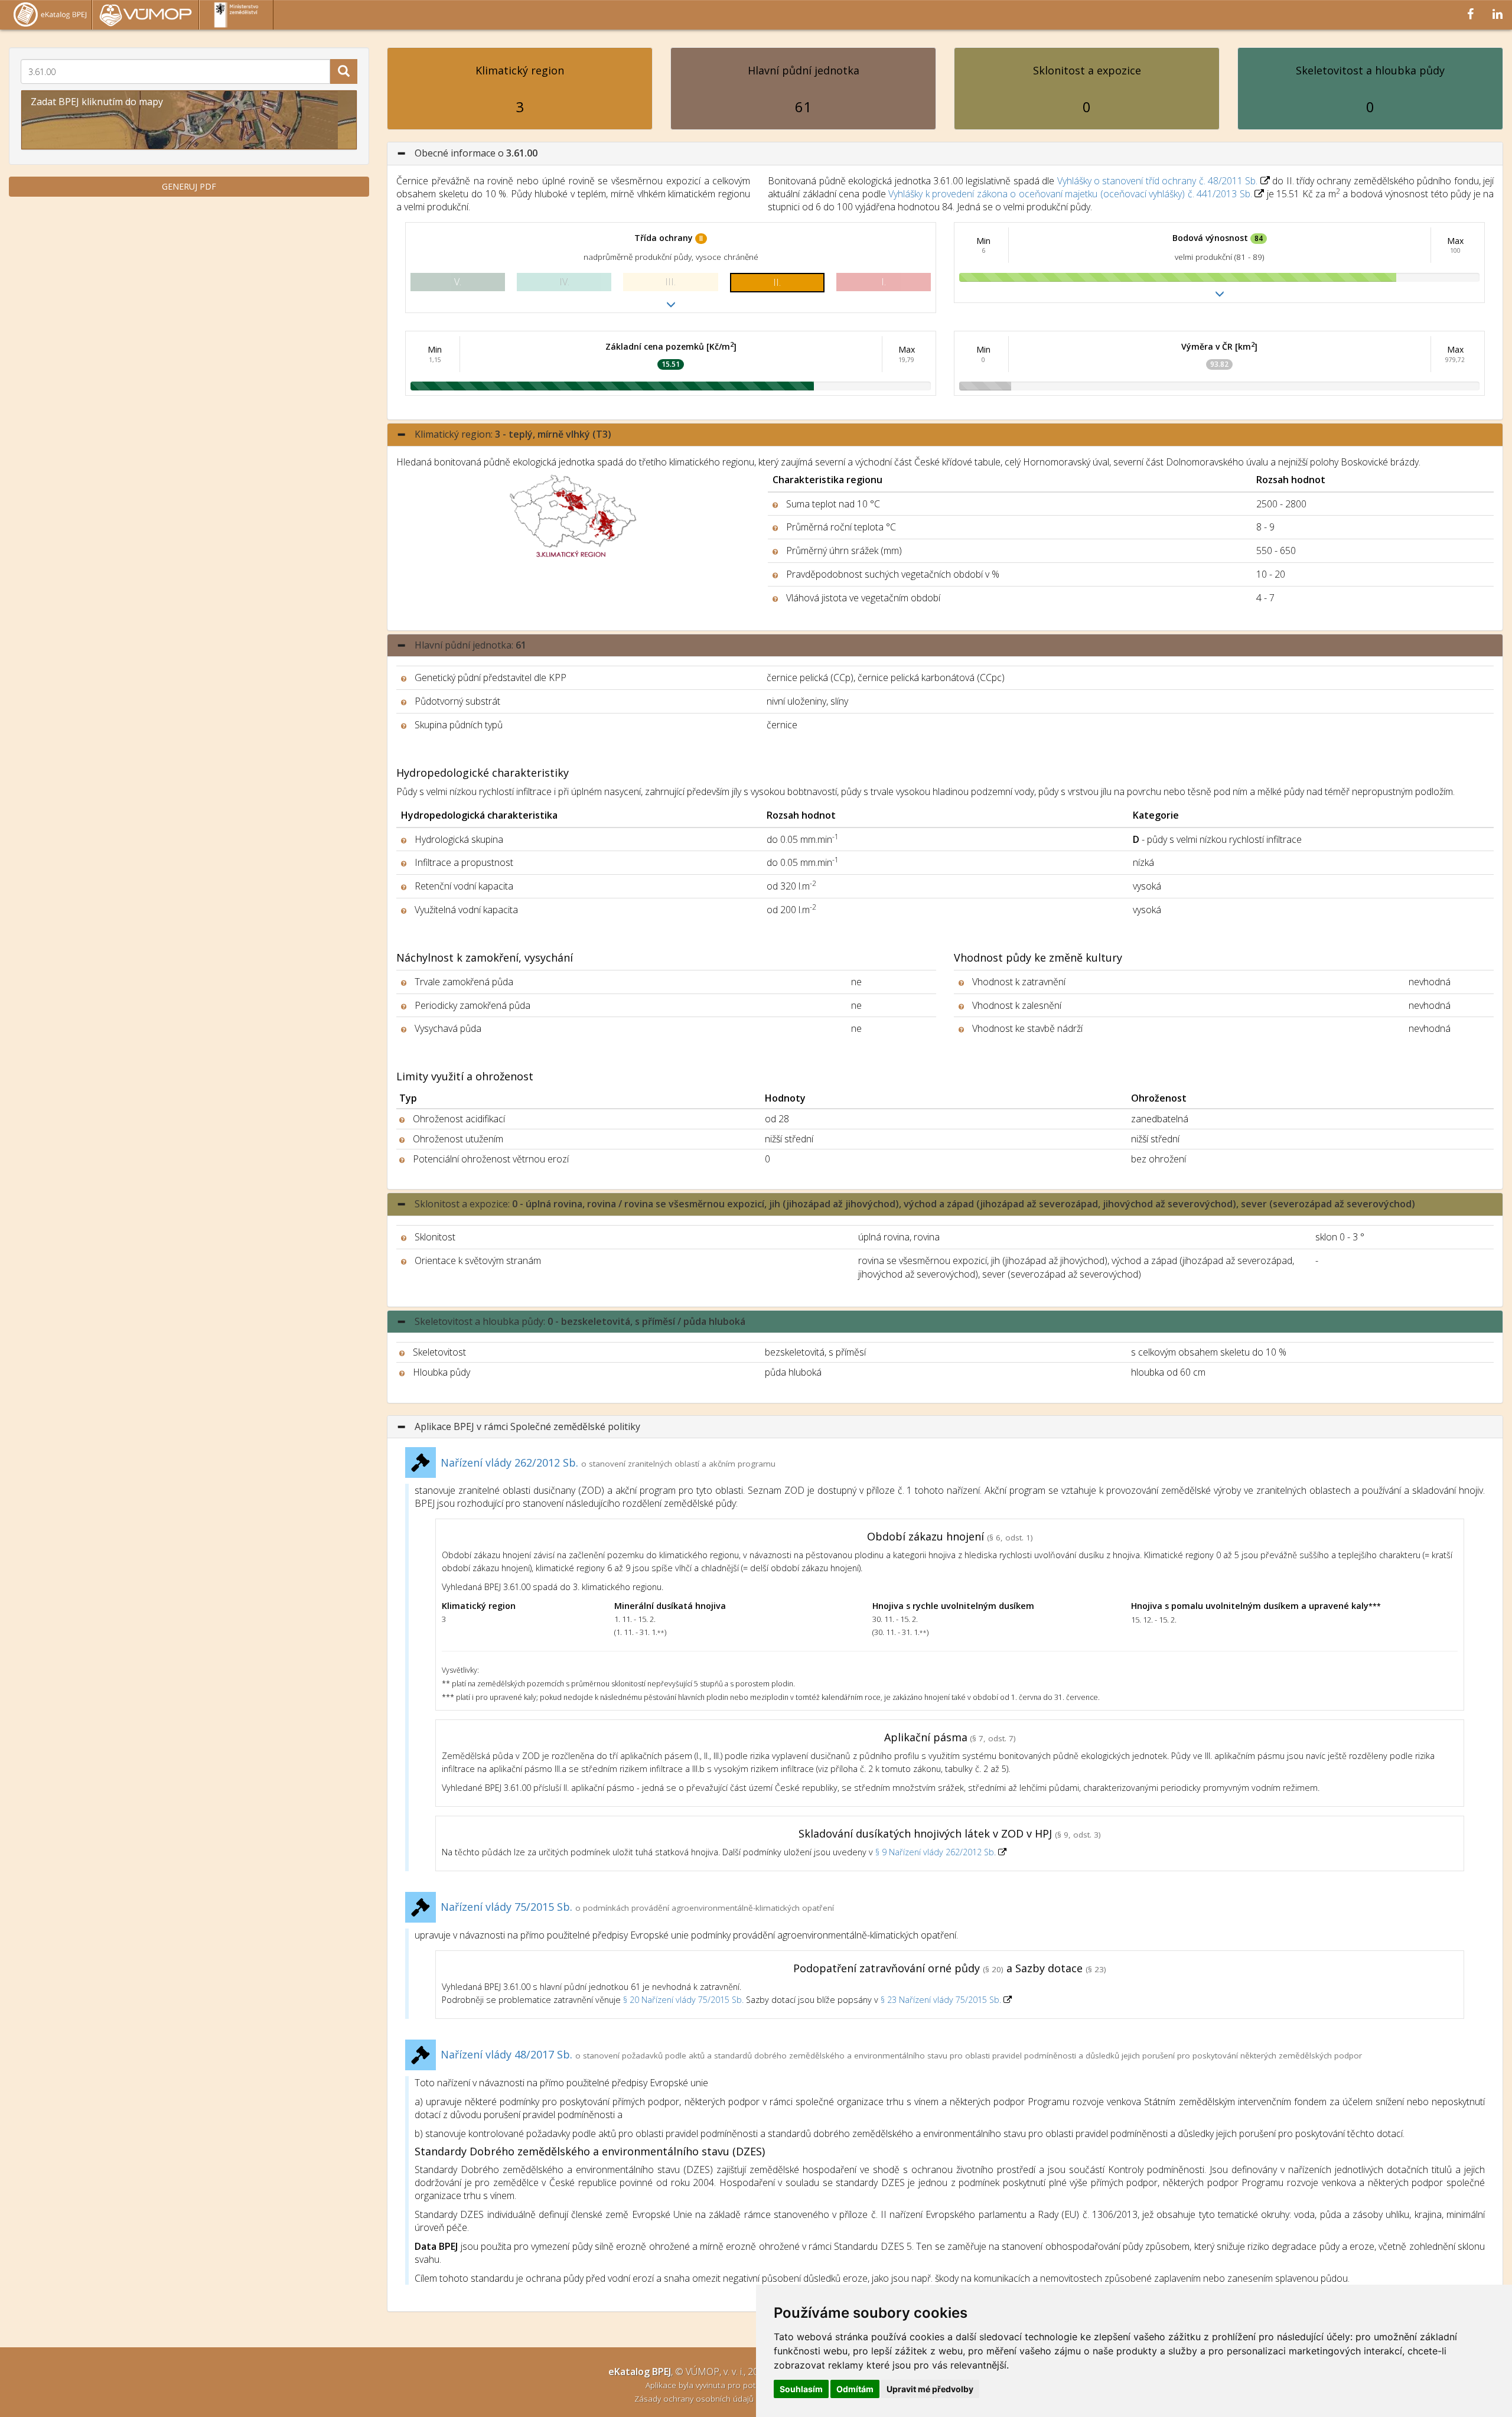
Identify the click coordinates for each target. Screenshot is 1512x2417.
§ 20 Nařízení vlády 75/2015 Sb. (683, 2000)
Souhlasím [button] (801, 2389)
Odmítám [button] (855, 2389)
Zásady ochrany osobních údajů (695, 2398)
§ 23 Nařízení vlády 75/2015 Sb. (941, 2000)
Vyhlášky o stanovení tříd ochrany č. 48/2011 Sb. (1158, 181)
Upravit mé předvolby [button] (930, 2389)
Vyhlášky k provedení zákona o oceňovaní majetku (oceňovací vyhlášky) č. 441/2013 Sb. (1070, 194)
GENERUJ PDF (189, 186)
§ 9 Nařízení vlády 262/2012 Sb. (937, 1852)
